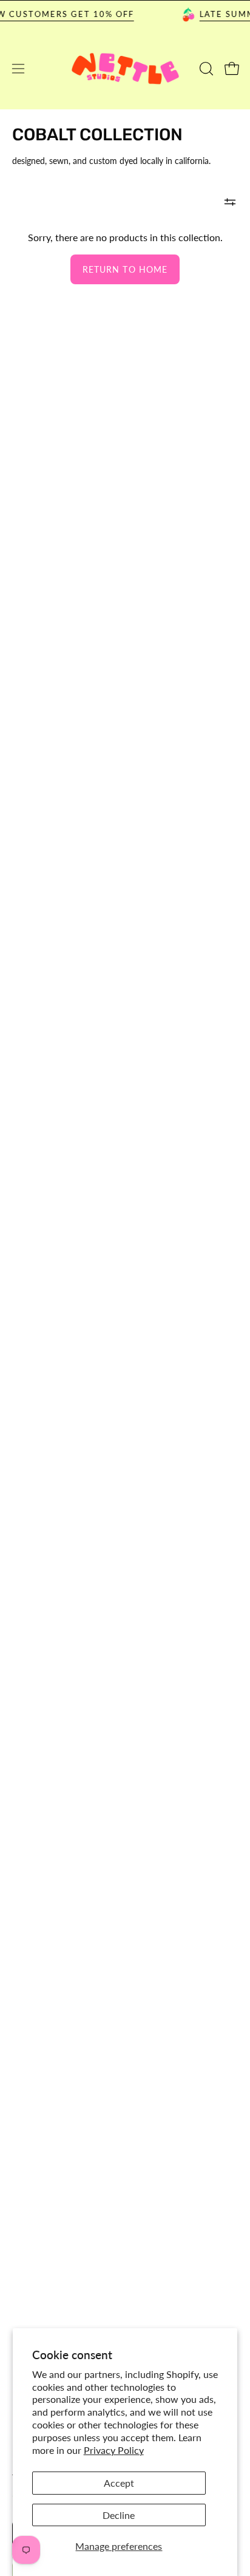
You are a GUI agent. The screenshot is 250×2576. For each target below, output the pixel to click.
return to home (125, 269)
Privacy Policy (114, 2450)
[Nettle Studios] (125, 69)
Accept (119, 2483)
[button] (205, 69)
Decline (119, 2515)
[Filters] (230, 202)
